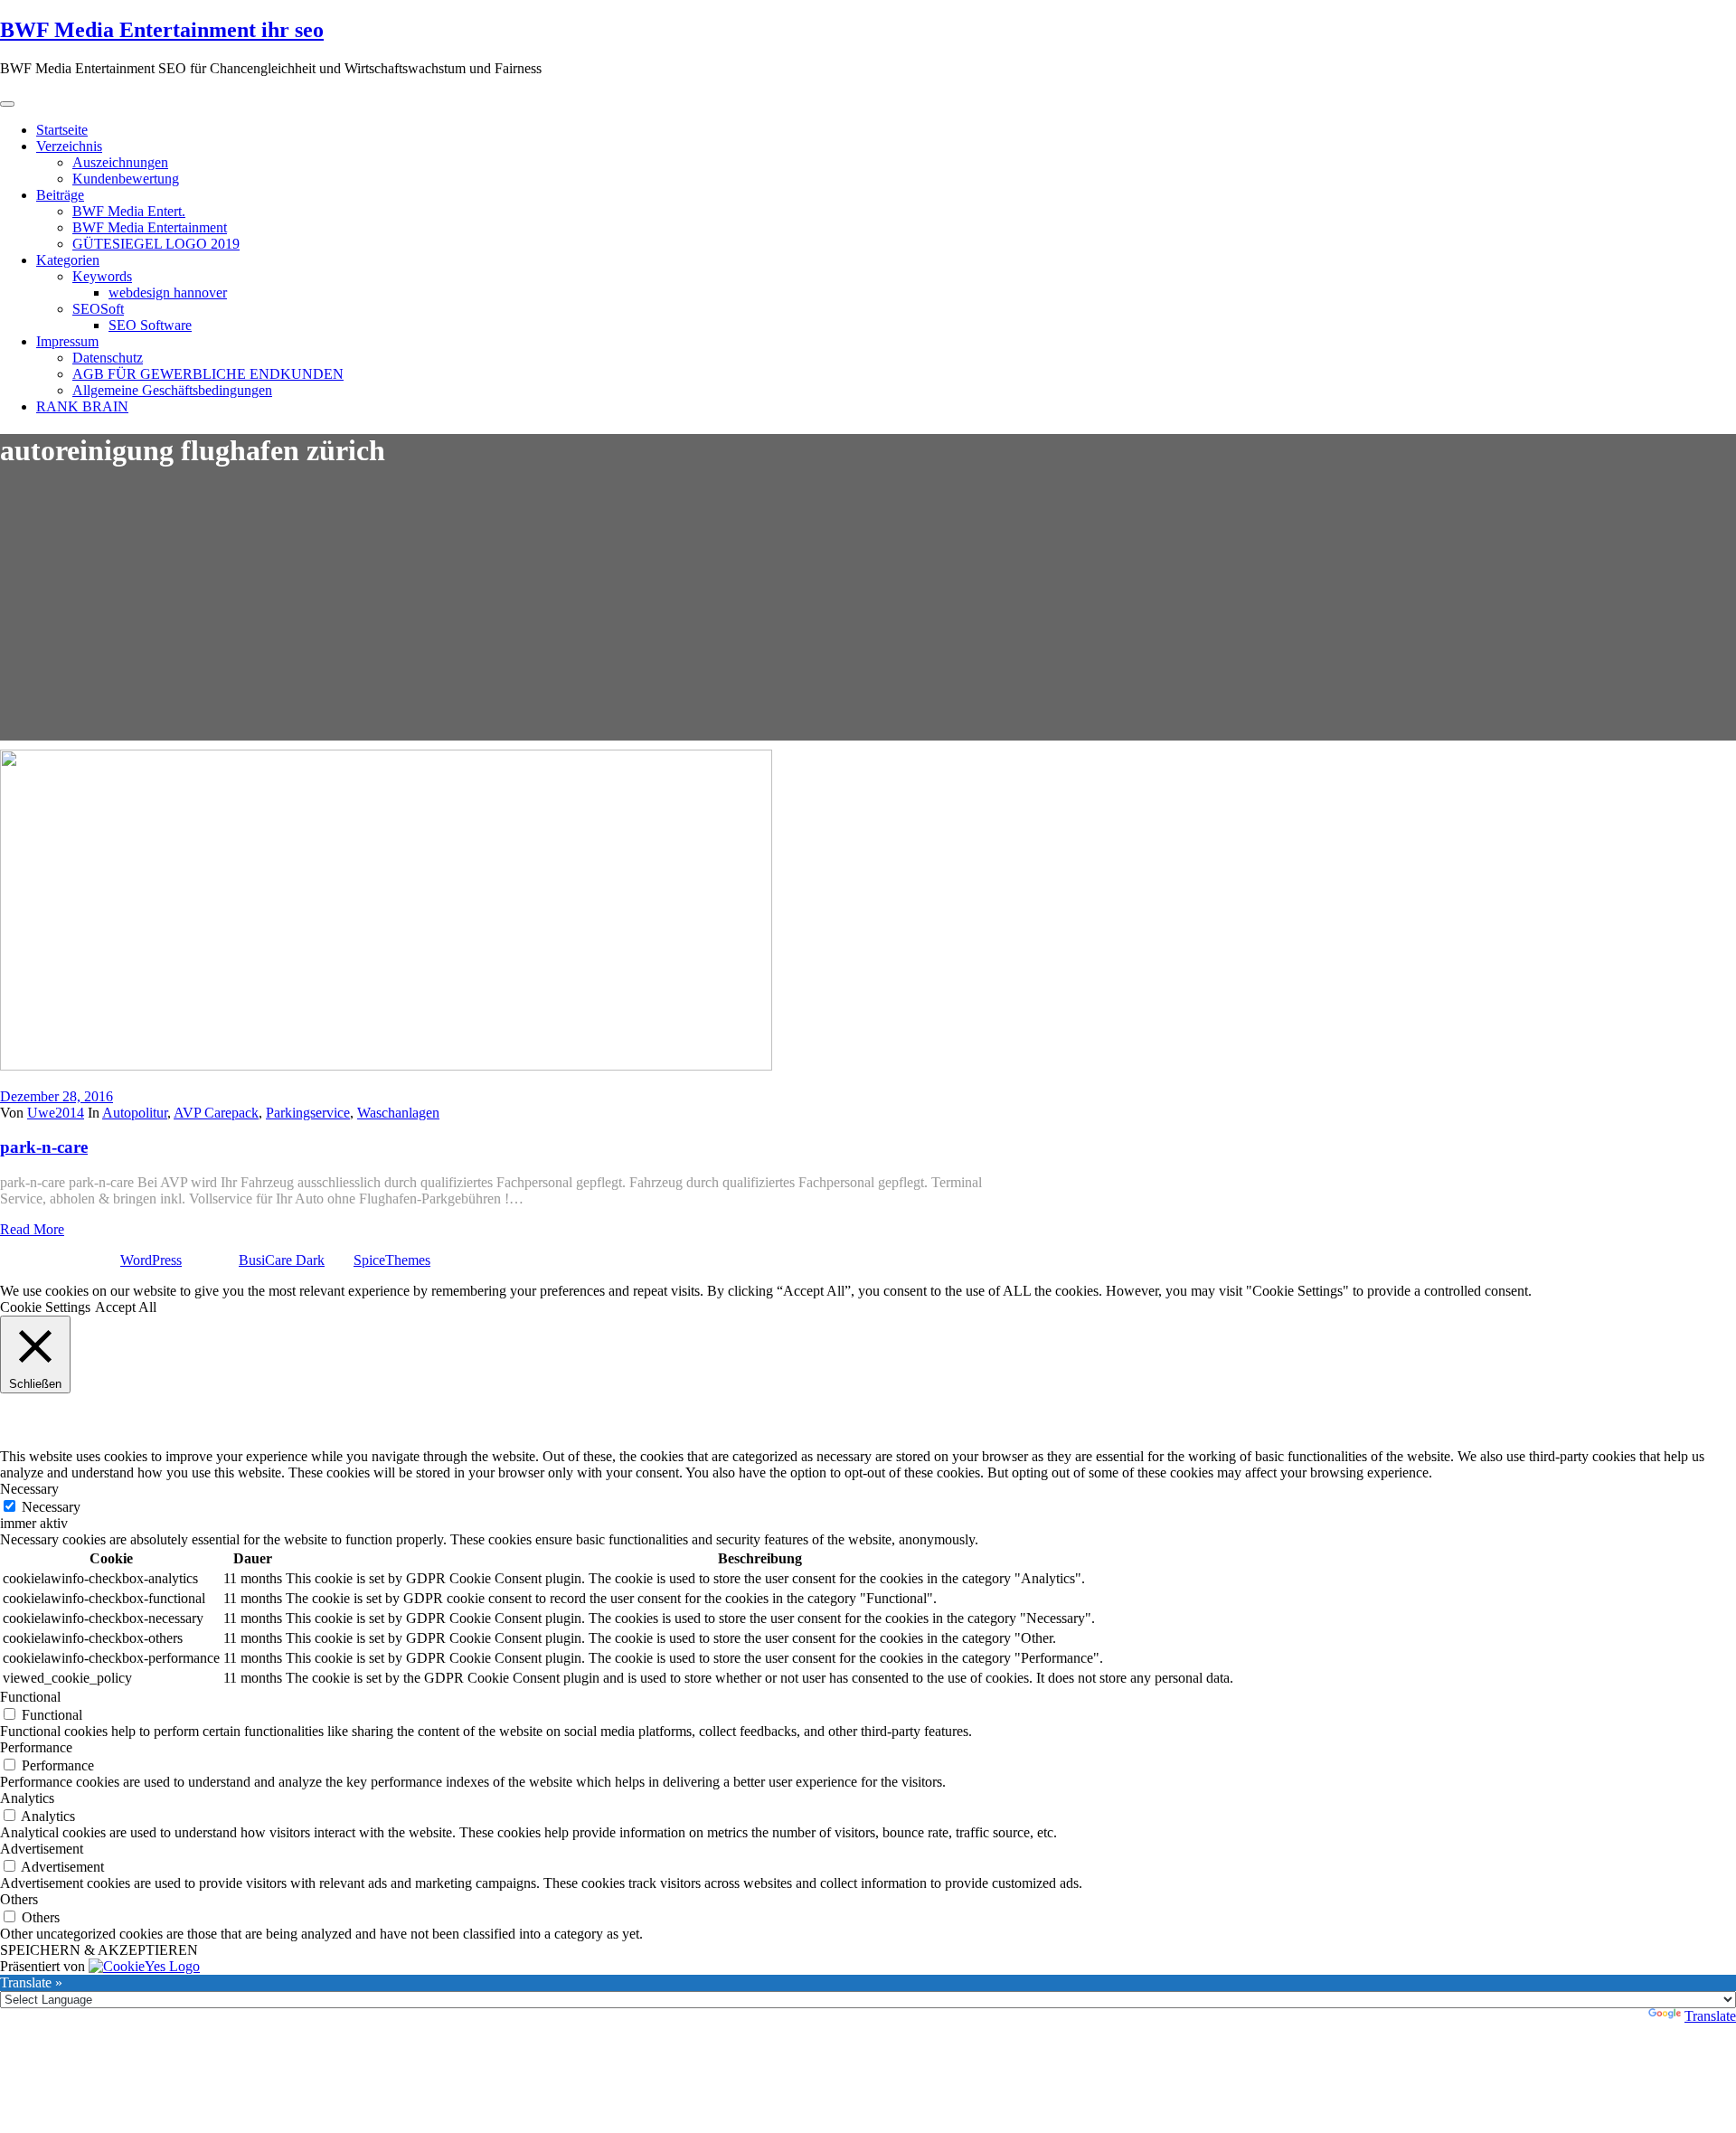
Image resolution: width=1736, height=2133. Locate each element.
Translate (1710, 2016)
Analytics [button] (27, 1798)
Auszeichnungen (120, 162)
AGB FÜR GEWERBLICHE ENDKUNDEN (208, 374)
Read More (32, 1229)
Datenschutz (108, 358)
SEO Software (150, 325)
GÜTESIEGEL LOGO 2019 (156, 244)
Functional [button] (30, 1697)
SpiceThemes (392, 1260)
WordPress (151, 1260)
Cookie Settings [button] (45, 1307)
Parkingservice (308, 1113)
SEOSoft (98, 309)
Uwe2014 (56, 1113)
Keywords (102, 276)
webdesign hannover (168, 293)
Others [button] (19, 1899)
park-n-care (44, 1147)
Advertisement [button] (42, 1849)
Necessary (51, 1507)
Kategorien (68, 260)
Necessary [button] (29, 1489)
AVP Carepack (216, 1113)
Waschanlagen (398, 1113)
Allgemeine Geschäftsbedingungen (172, 390)
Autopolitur (135, 1113)
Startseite (62, 130)
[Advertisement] (868, 614)
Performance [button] (36, 1747)
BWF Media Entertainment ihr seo (162, 30)
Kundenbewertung (126, 179)
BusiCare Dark (282, 1260)
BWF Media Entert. (129, 211)
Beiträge (60, 195)
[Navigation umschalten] (7, 104)
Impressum (67, 341)
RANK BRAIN (82, 406)
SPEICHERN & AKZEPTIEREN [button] (99, 1950)
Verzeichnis (69, 146)
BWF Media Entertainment (150, 227)
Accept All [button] (126, 1307)
